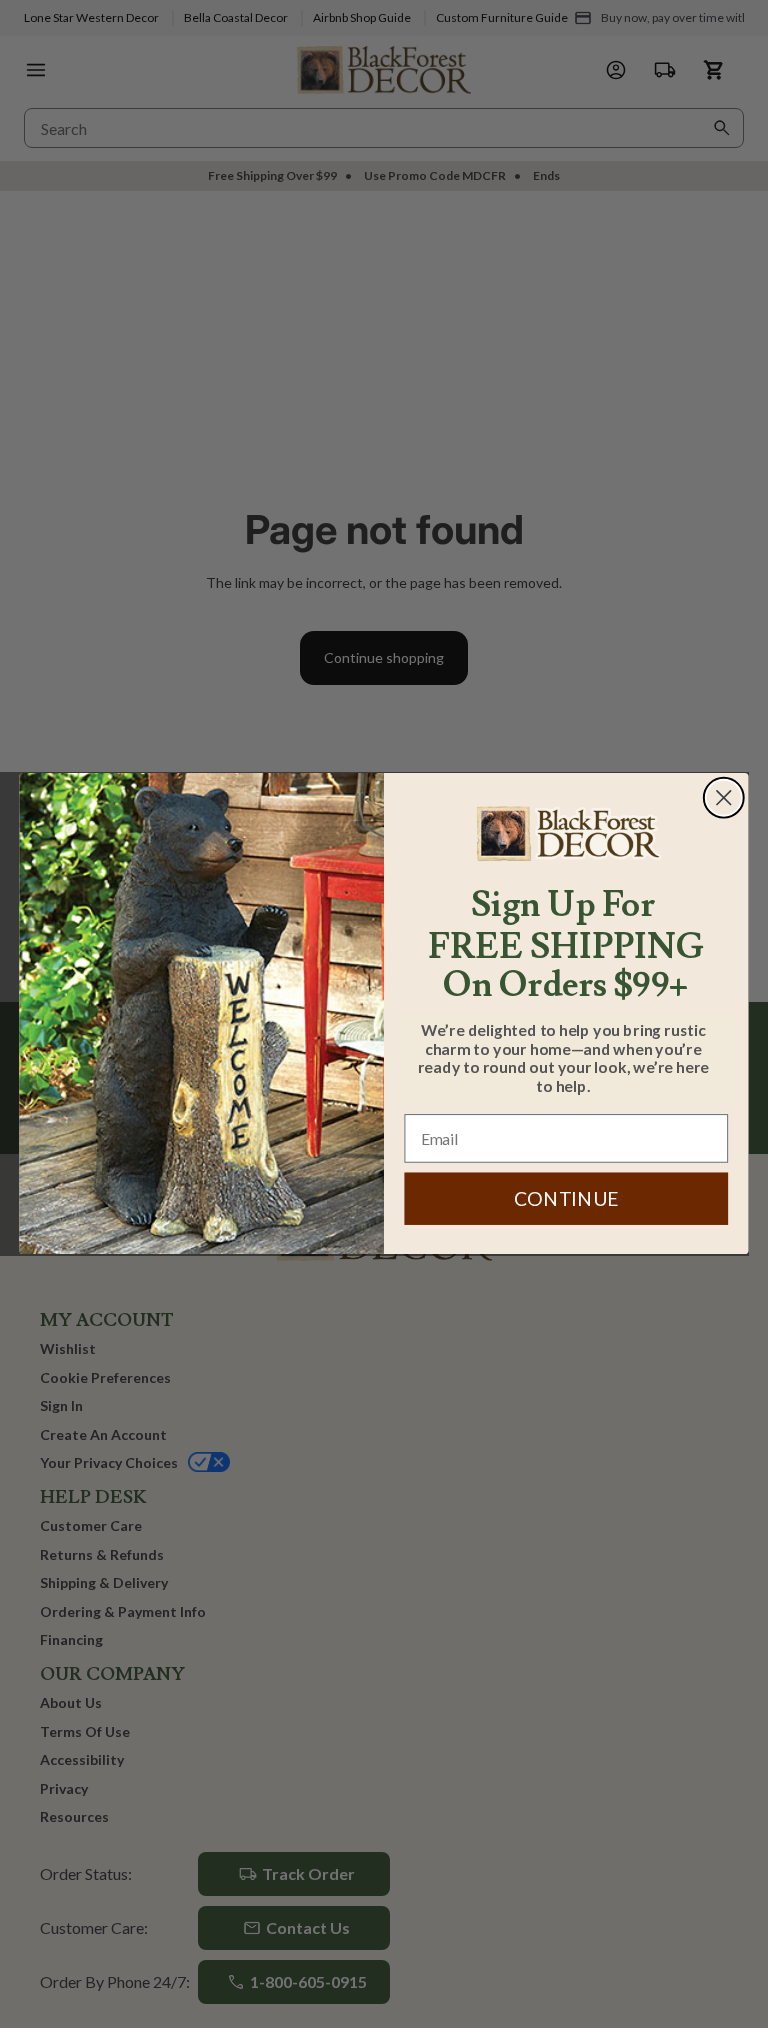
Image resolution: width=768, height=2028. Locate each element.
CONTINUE (566, 1199)
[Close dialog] (724, 798)
